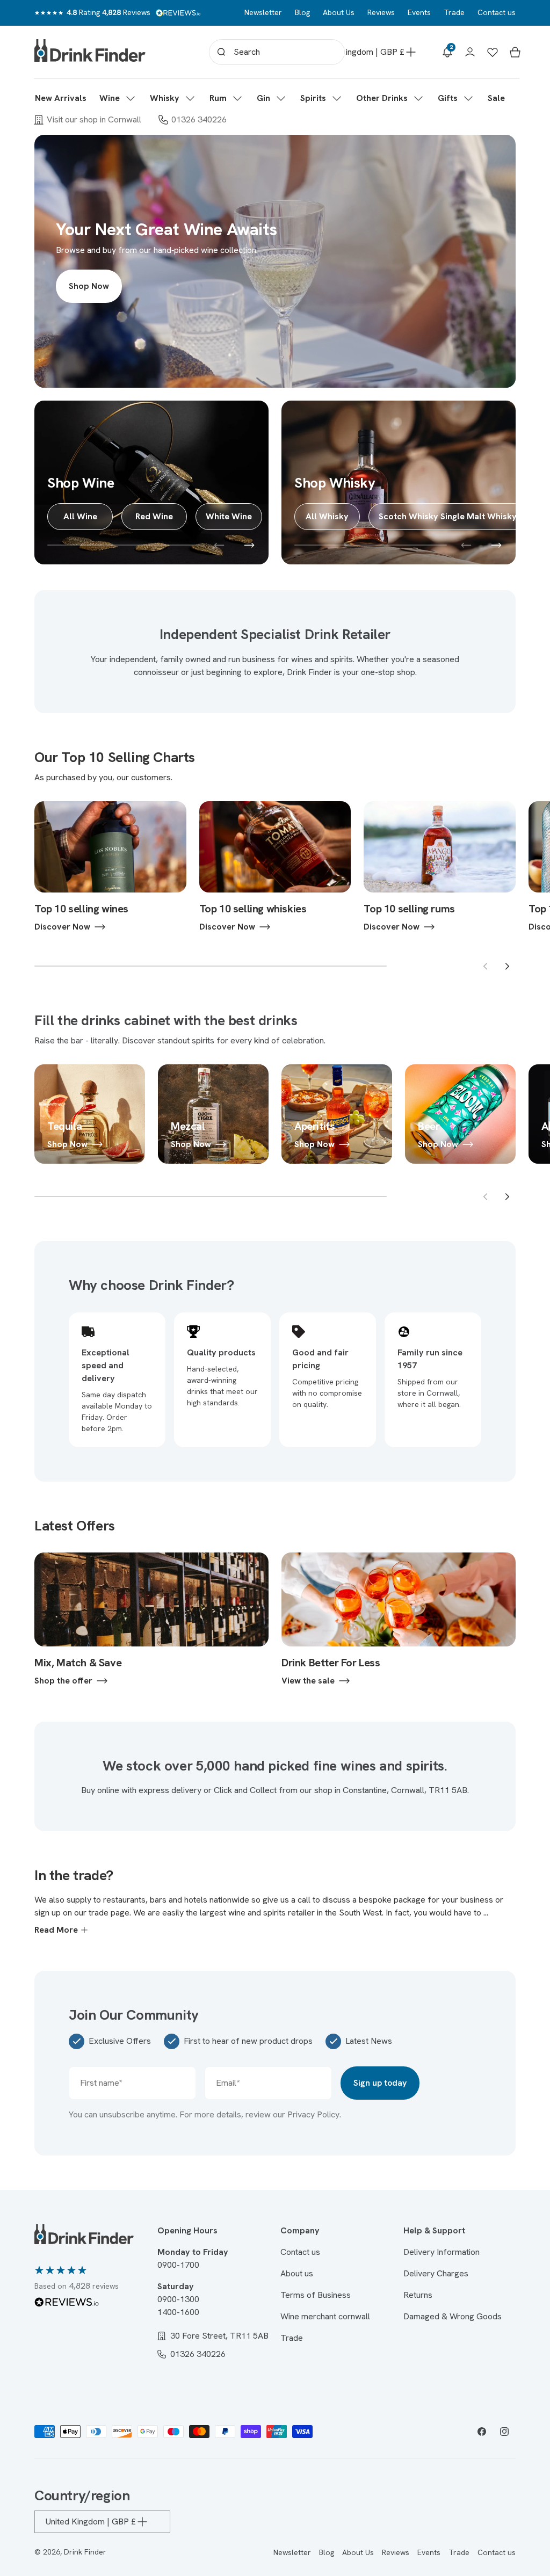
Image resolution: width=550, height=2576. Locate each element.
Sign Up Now (275, 1326)
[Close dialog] (382, 1168)
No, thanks (275, 1396)
